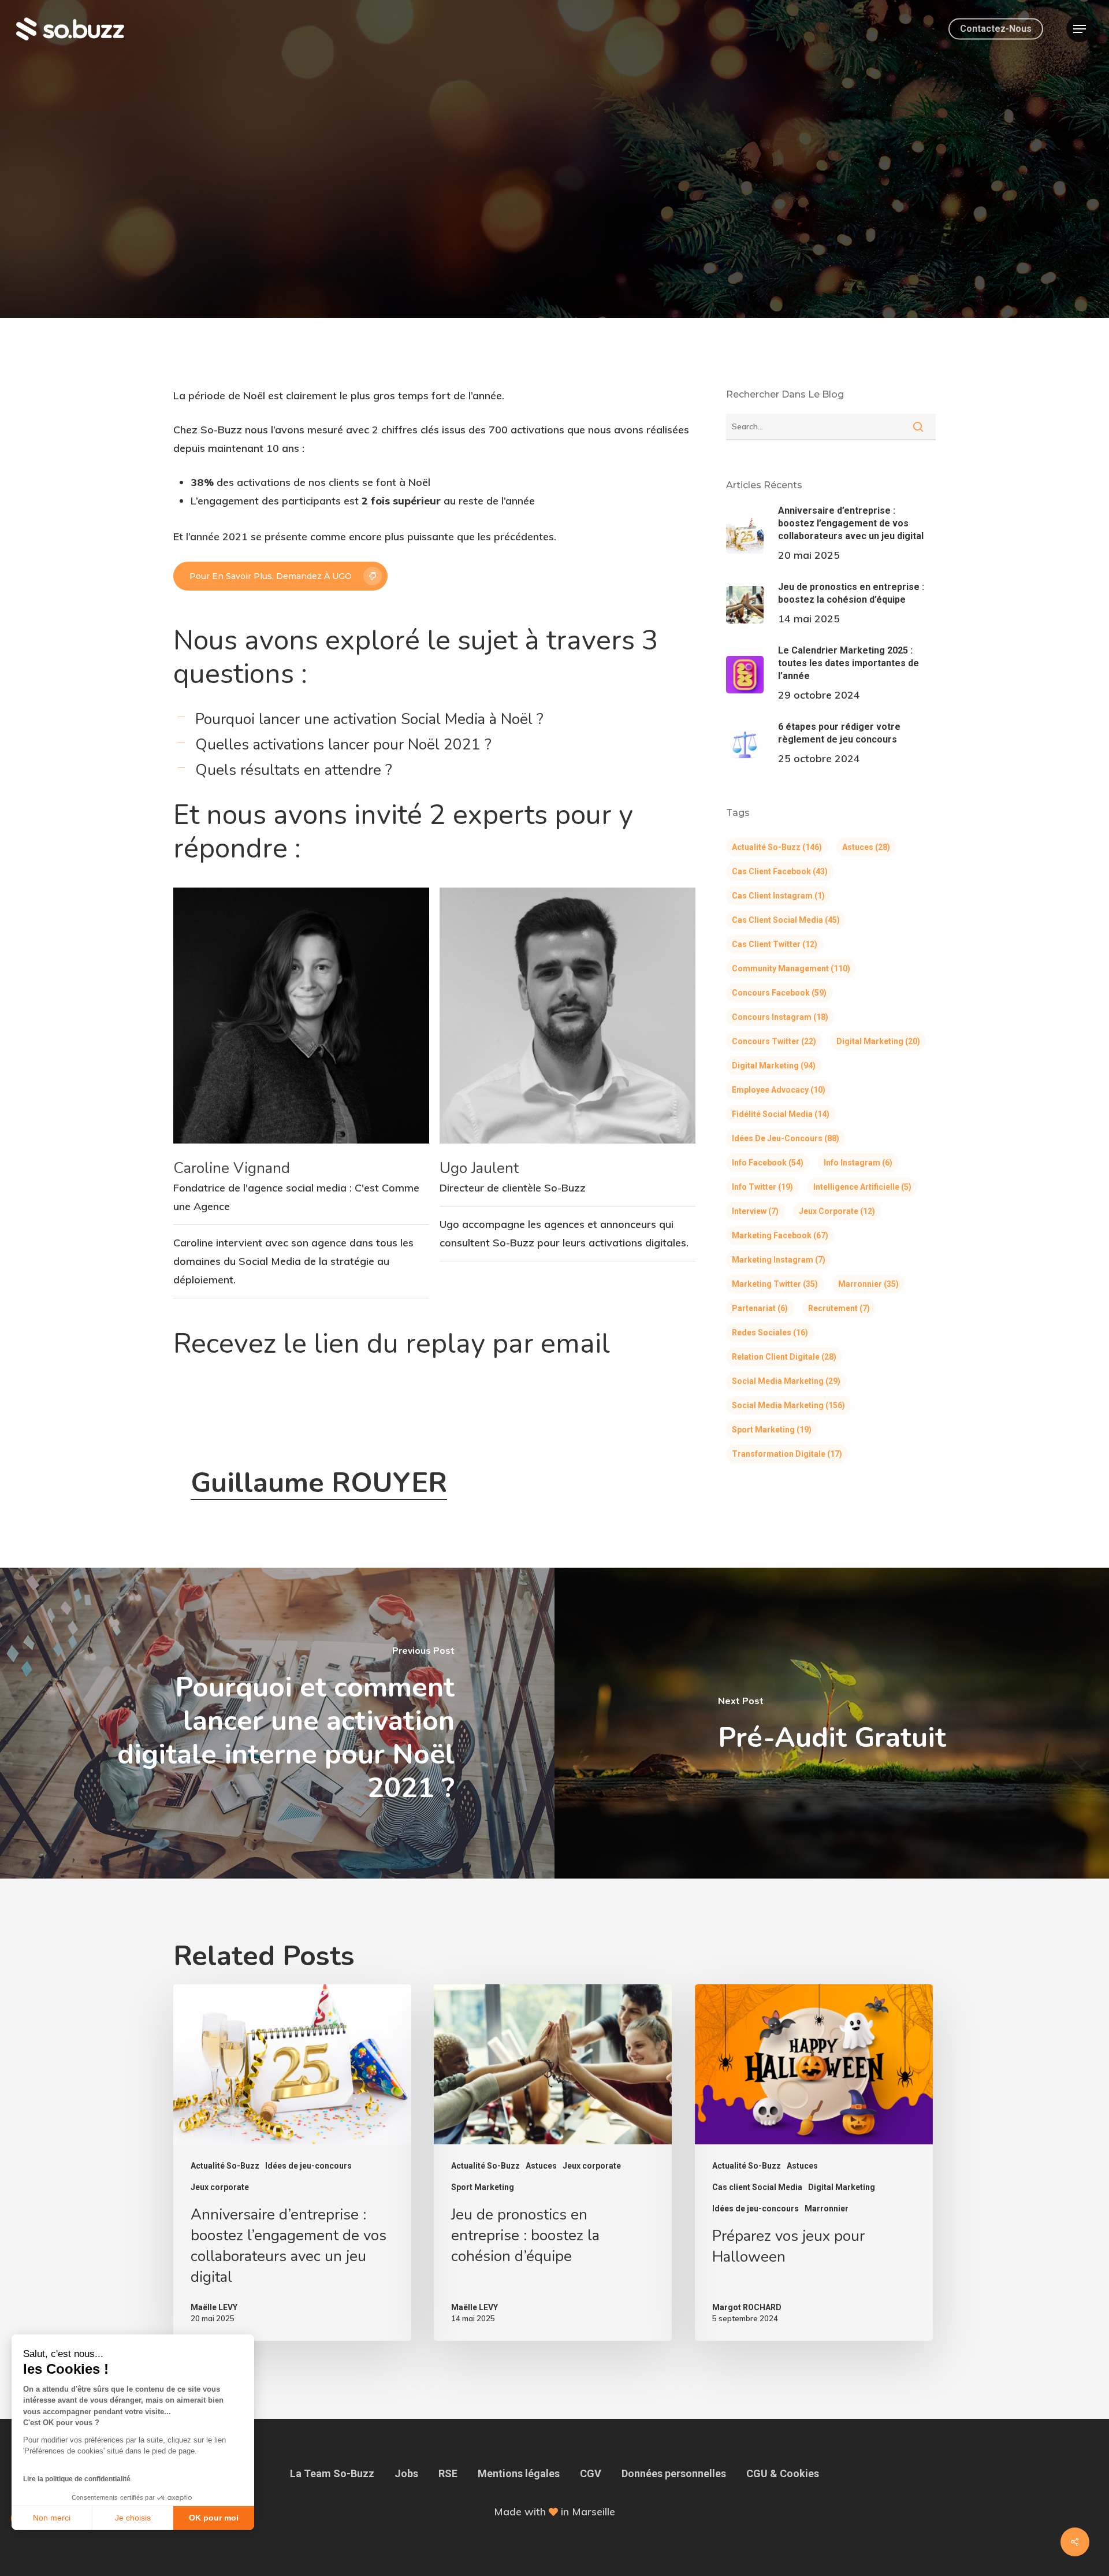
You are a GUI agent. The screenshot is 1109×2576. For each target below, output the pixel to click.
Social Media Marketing (786, 1381)
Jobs (406, 2473)
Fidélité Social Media (781, 1114)
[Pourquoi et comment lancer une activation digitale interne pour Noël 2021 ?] (277, 1723)
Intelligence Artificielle (862, 1187)
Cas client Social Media (786, 920)
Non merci (52, 2518)
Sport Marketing (772, 1430)
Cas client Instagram (778, 896)
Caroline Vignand (232, 1168)
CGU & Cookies (783, 2473)
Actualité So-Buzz (554, 208)
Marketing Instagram (779, 1260)
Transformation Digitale (787, 1454)
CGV (591, 2473)
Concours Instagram (780, 1017)
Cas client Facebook (780, 871)
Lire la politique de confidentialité (77, 2479)
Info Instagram (858, 1163)
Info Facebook (768, 1163)
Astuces (866, 847)
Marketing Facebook (780, 1235)
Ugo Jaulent (479, 1168)
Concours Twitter (774, 1041)
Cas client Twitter (775, 944)
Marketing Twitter (775, 1284)
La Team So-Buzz (332, 2473)
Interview (755, 1211)
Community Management (791, 968)
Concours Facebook (779, 993)
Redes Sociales (770, 1332)
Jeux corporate (837, 1211)
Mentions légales (519, 2473)
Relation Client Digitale (784, 1357)
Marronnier (868, 1284)
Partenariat (760, 1308)
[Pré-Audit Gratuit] (832, 1723)
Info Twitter (762, 1187)
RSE (448, 2473)
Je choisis (133, 2518)
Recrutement (839, 1308)
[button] (1080, 29)
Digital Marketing (878, 1041)
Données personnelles (674, 2473)
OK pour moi (214, 2518)
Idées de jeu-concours (786, 1138)
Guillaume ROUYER (319, 1483)
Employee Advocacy (779, 1090)
